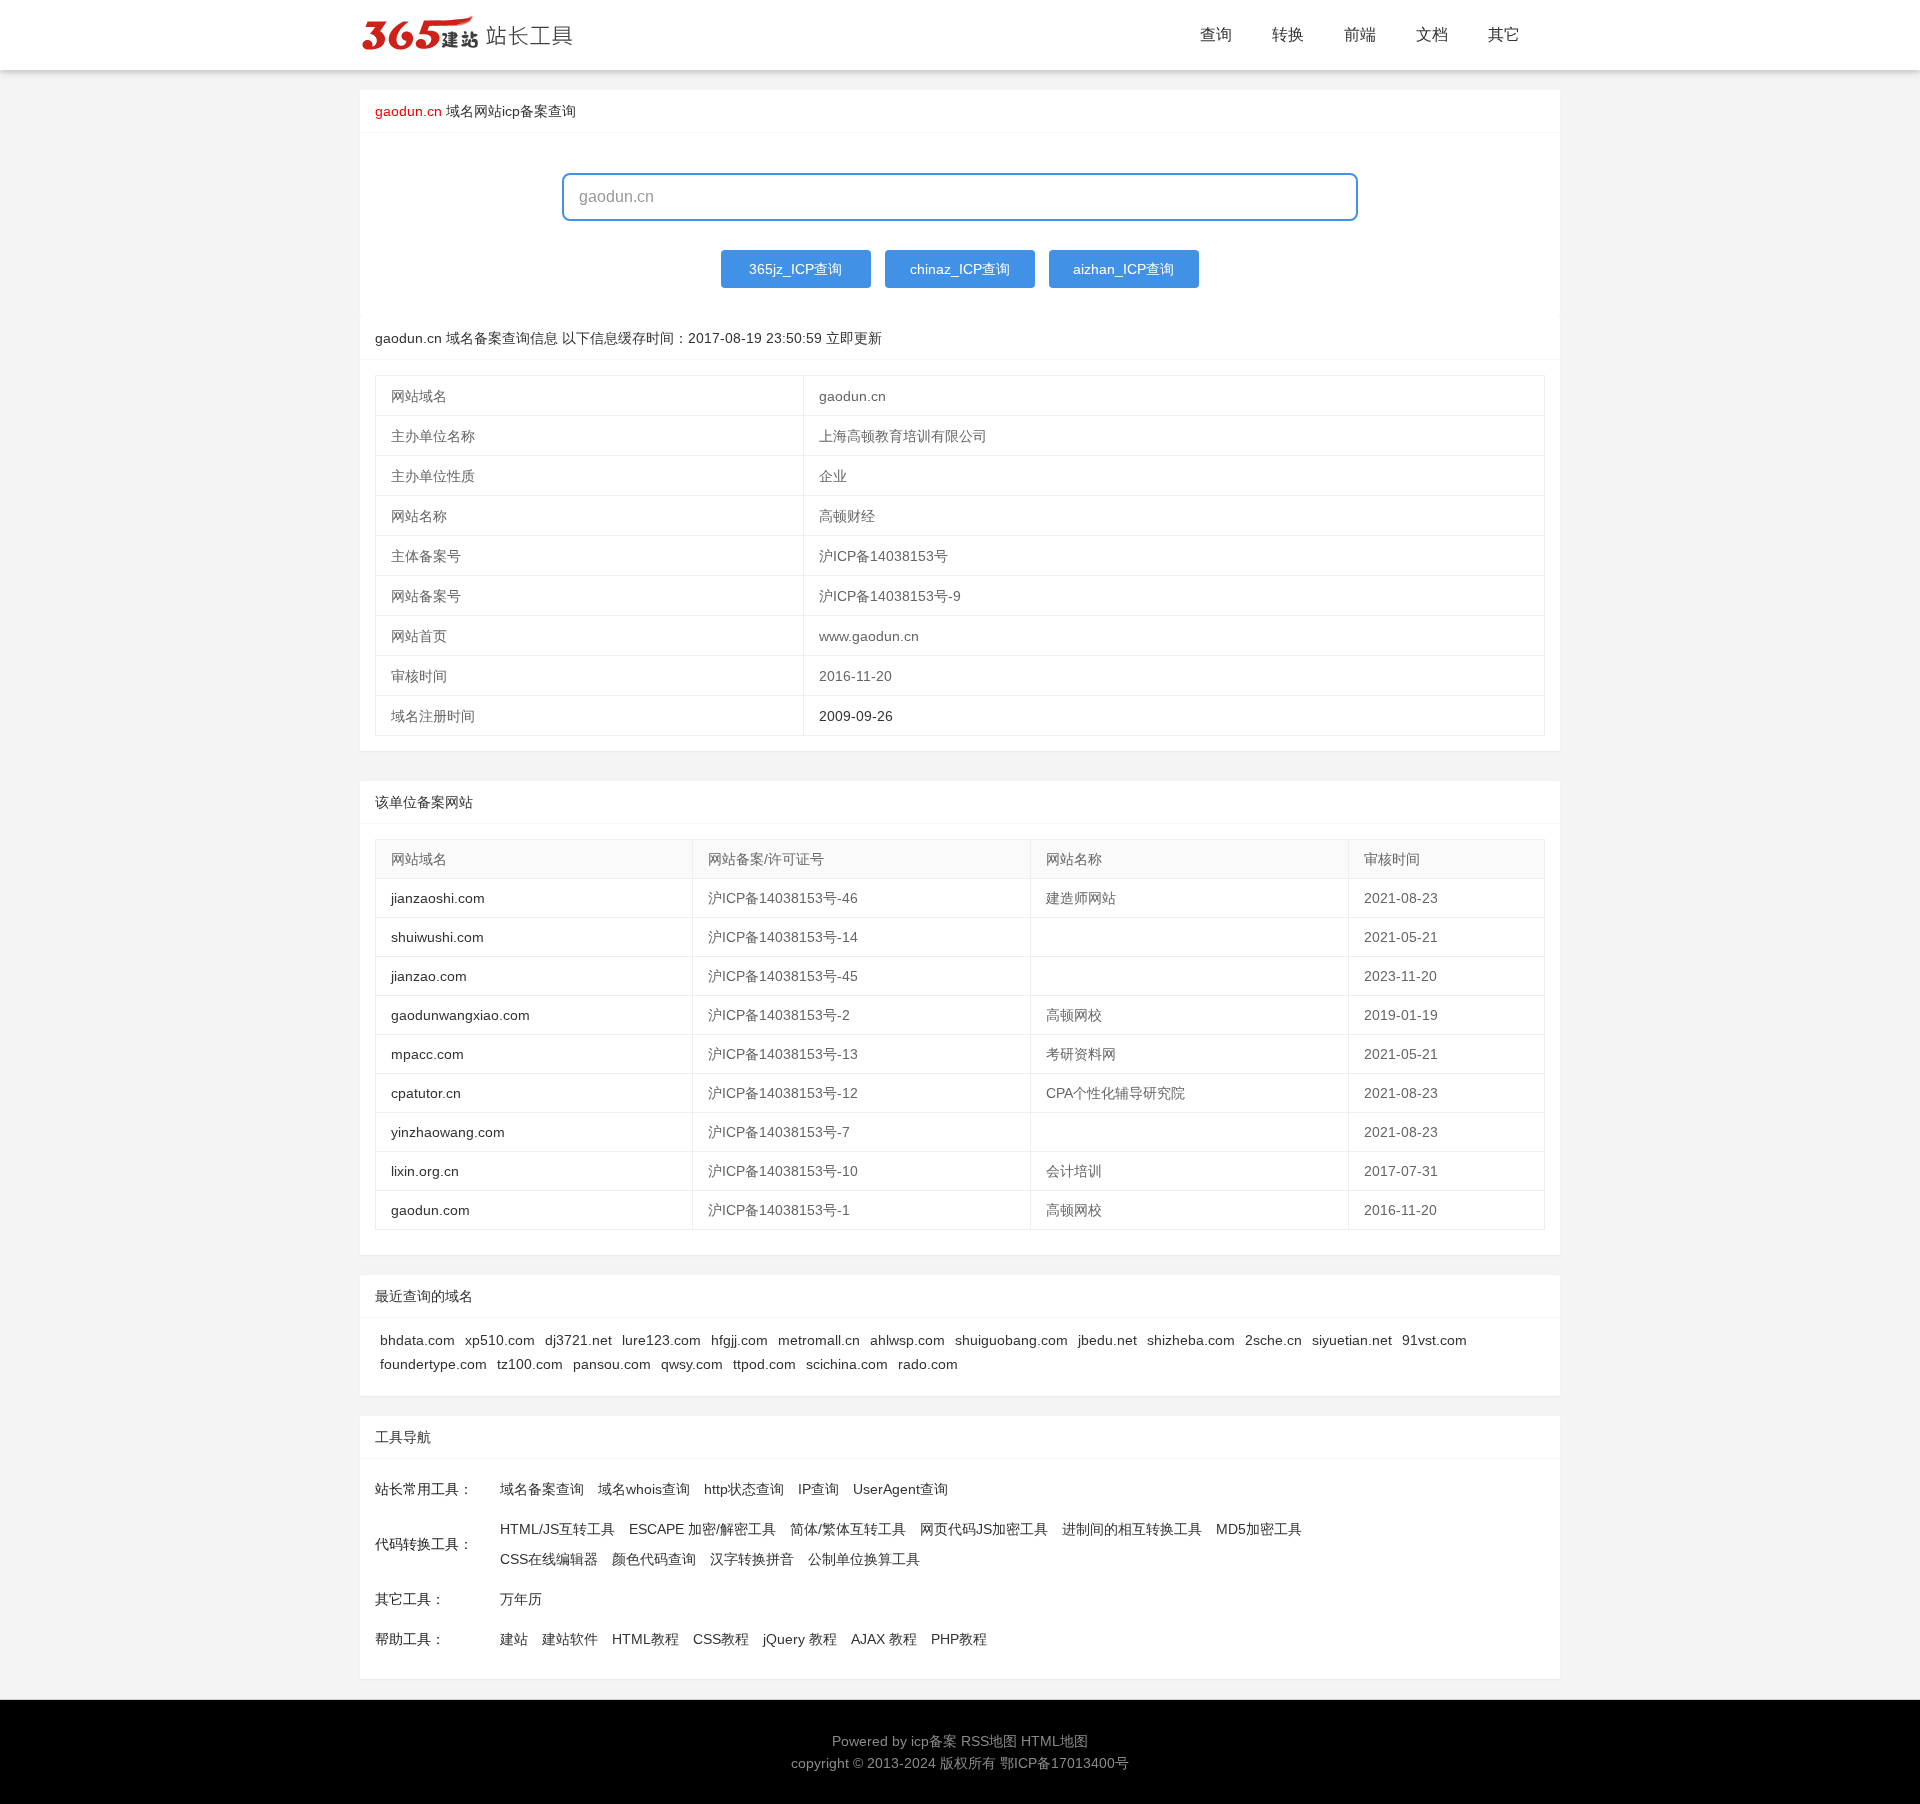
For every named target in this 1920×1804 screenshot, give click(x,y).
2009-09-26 (856, 716)
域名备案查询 (542, 1489)
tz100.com (530, 1364)
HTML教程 (645, 1639)
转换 (1288, 34)
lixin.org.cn (425, 1171)
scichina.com (847, 1364)
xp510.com (500, 1340)
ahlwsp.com (907, 1340)
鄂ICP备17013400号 (1064, 1763)
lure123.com (661, 1340)
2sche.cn (1273, 1340)
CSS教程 (721, 1639)
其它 (1504, 34)
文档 (1432, 34)
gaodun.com (430, 1210)
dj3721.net (578, 1340)
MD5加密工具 (1259, 1529)
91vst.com (1434, 1340)
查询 (1216, 34)
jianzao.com (429, 976)
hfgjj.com (739, 1340)
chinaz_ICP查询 (960, 269)
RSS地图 (989, 1741)
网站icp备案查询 (525, 111)
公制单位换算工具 (864, 1559)
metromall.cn (819, 1340)
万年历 (521, 1599)
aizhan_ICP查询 (1123, 269)
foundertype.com (433, 1364)
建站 (514, 1639)
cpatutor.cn (426, 1093)
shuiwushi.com (437, 937)
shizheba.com (1191, 1340)
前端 (1360, 34)
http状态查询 (744, 1489)
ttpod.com (764, 1364)
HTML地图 (1054, 1741)
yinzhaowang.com (448, 1132)
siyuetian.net (1352, 1340)
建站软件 (570, 1639)
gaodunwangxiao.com (460, 1015)
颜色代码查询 (654, 1559)
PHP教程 (959, 1639)
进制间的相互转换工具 (1132, 1529)
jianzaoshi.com (438, 898)
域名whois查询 (644, 1489)
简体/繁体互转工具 (848, 1529)
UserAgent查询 (900, 1489)
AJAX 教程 (884, 1639)
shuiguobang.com (1011, 1340)
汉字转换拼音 (752, 1559)
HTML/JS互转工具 (557, 1529)
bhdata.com (417, 1340)
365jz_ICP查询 (795, 269)
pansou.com (612, 1364)
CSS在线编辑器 (549, 1559)
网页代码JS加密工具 (984, 1529)
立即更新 (854, 338)
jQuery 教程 (800, 1639)
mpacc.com (427, 1054)
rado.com (928, 1364)
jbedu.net (1107, 1340)
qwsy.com (692, 1364)
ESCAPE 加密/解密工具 (702, 1529)
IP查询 (818, 1489)
